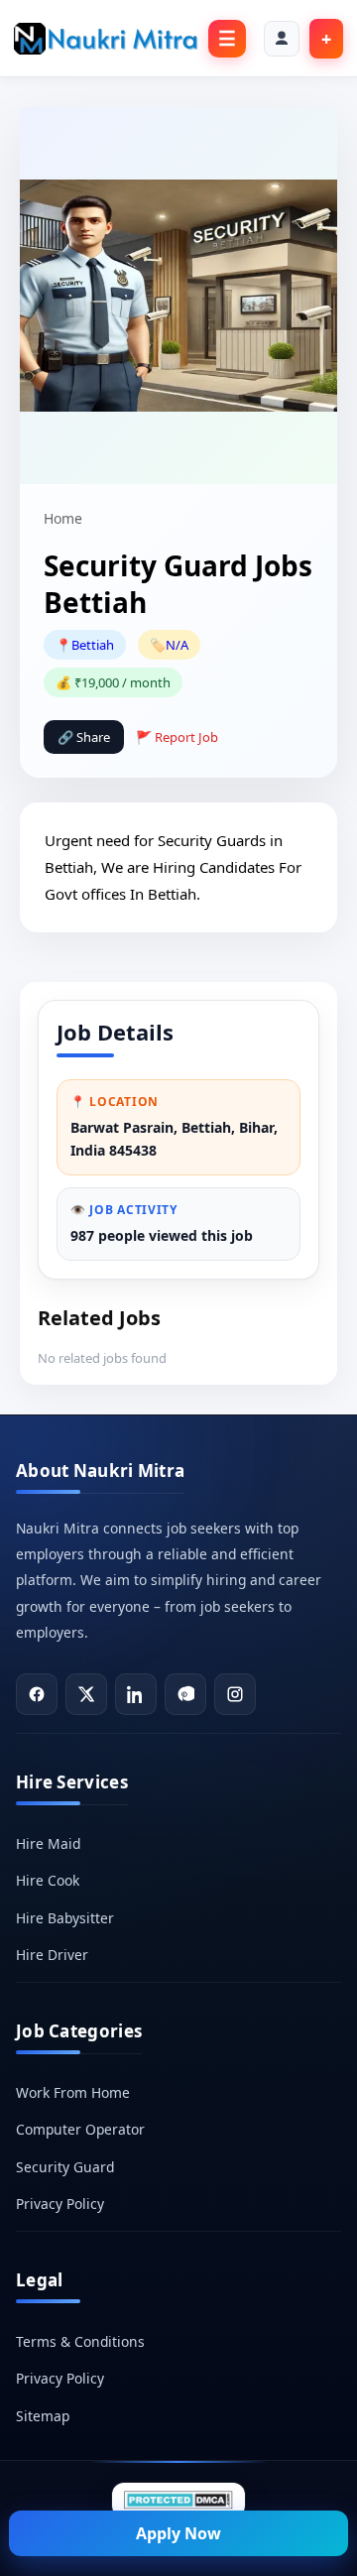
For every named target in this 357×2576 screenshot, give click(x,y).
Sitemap (43, 2416)
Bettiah (93, 645)
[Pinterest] (185, 1694)
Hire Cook (48, 1880)
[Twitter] (86, 1694)
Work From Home (73, 2092)
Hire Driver (52, 1955)
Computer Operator (80, 2129)
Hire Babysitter (65, 1918)
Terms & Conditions (80, 2341)
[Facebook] (37, 1694)
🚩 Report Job (177, 737)
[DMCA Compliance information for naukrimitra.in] (178, 2501)
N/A (177, 645)
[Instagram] (235, 1694)
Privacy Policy (60, 2204)
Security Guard (65, 2167)
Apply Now (178, 2533)
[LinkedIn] (136, 1694)
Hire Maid (48, 1843)
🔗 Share (84, 737)
